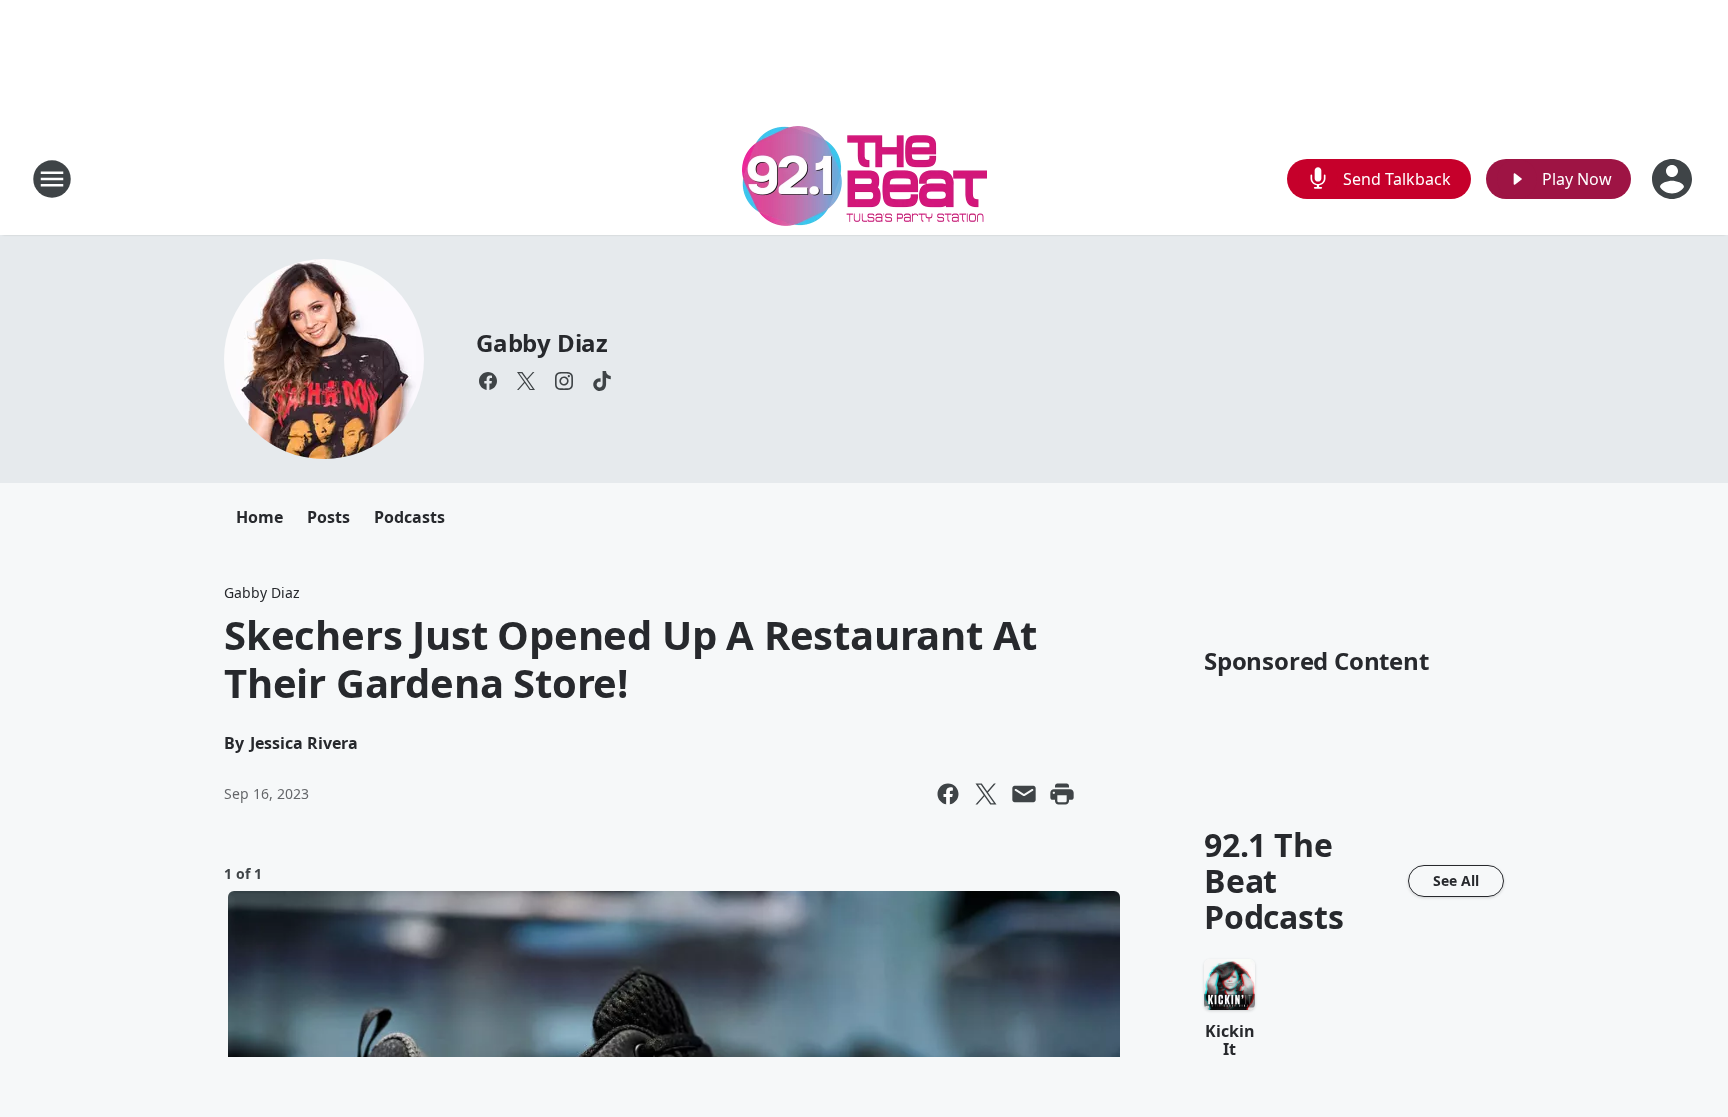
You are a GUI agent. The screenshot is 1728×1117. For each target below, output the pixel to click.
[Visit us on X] (526, 381)
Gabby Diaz (542, 342)
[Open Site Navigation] (52, 179)
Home (259, 517)
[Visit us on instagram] (564, 381)
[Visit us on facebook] (488, 381)
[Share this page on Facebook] (948, 794)
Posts (328, 517)
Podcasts (409, 517)
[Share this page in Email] (1024, 794)
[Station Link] (864, 178)
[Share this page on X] (986, 794)
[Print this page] (1062, 794)
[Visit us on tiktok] (602, 381)
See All (1456, 880)
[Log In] (1674, 179)
